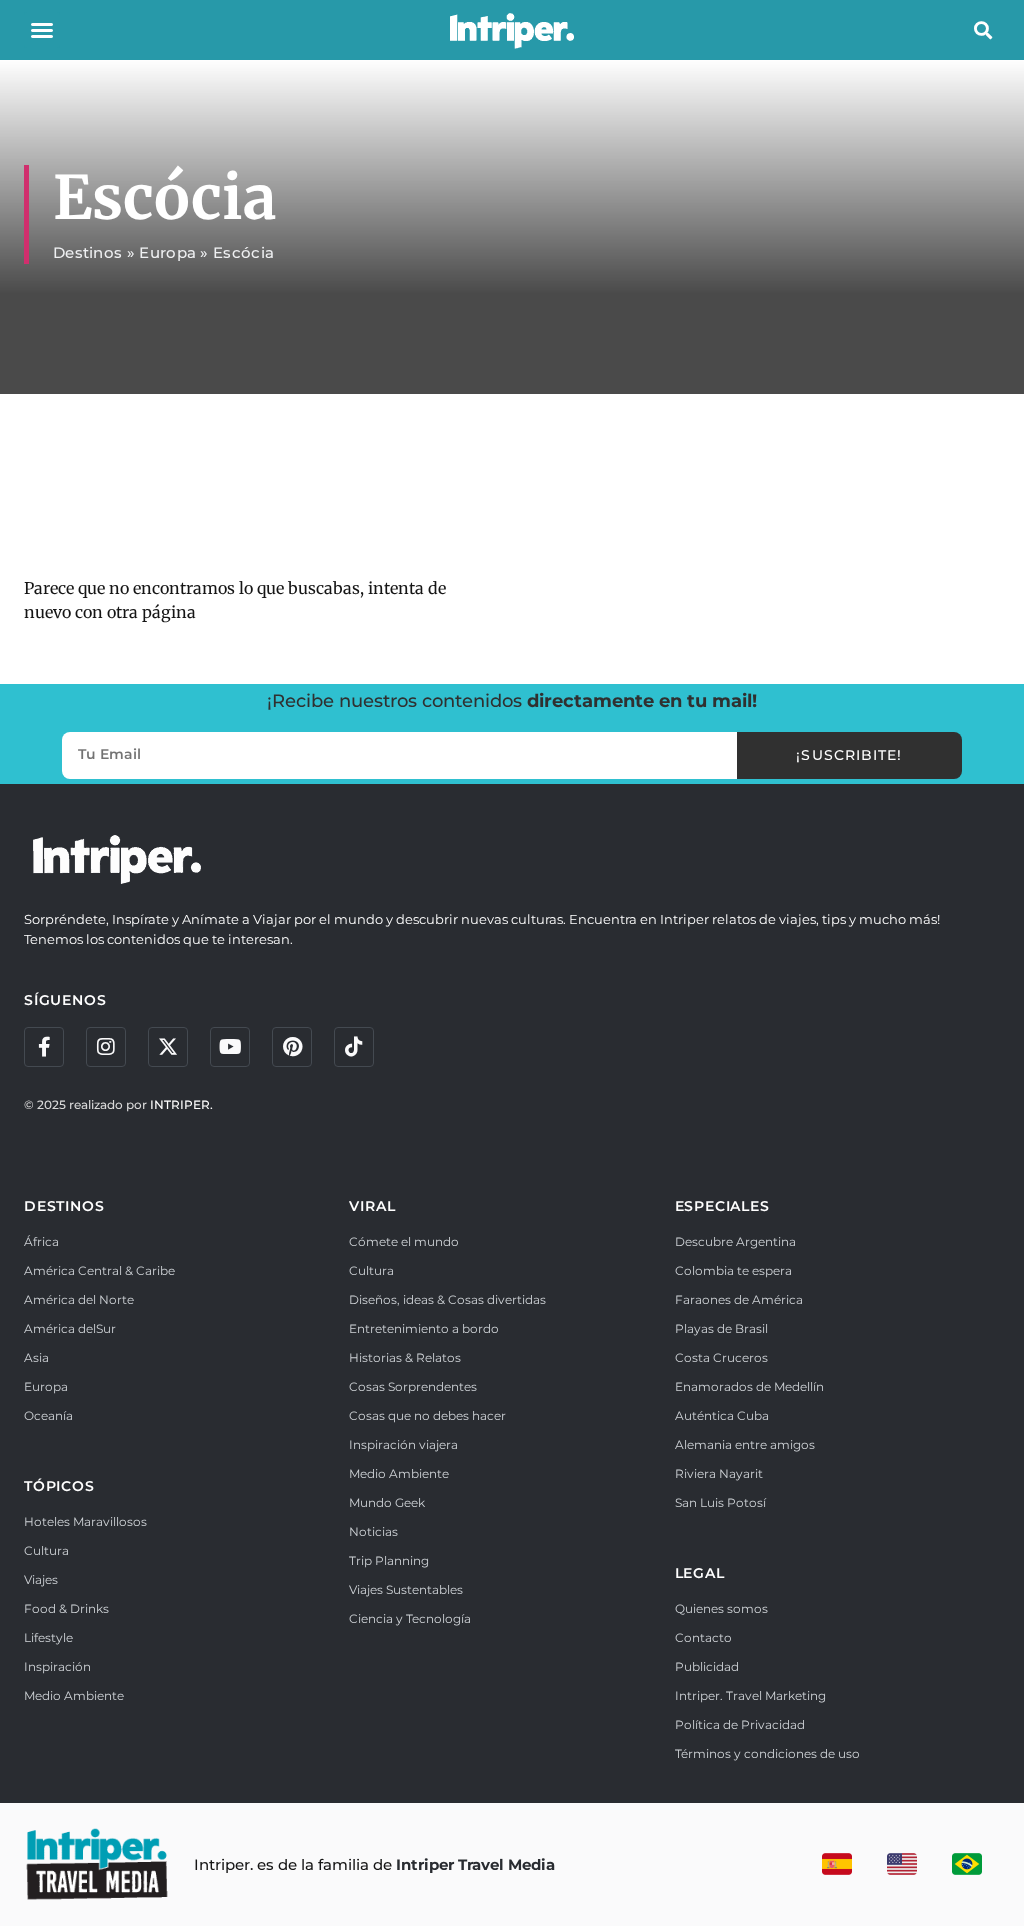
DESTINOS (64, 1206)
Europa (167, 252)
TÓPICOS (59, 1486)
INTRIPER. (181, 1104)
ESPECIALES (722, 1206)
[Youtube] (230, 1047)
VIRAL (372, 1206)
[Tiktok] (354, 1047)
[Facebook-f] (44, 1047)
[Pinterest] (292, 1047)
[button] (42, 30)
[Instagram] (106, 1047)
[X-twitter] (168, 1047)
